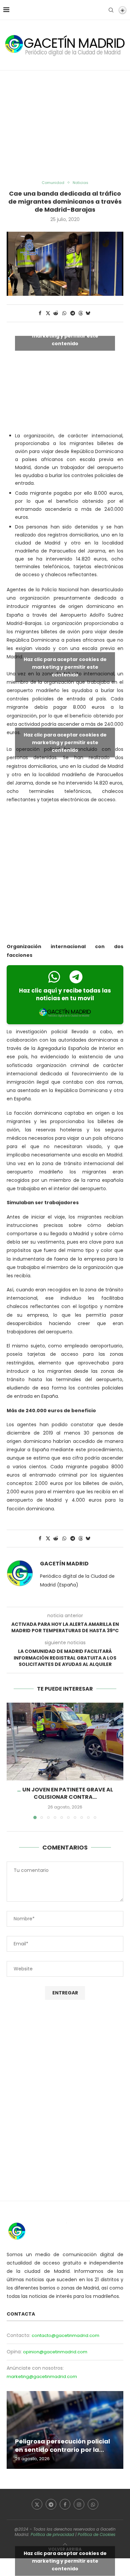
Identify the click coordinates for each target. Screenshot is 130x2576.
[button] (12, 1760)
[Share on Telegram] (73, 313)
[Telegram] (51, 2504)
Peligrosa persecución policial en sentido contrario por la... (62, 2445)
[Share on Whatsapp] (64, 313)
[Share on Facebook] (40, 313)
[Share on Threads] (81, 313)
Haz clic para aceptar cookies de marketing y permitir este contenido (65, 336)
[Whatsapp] (93, 2504)
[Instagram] (79, 2504)
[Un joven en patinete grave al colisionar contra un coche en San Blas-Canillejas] (65, 1742)
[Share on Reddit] (56, 313)
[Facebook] (65, 2504)
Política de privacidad (52, 2534)
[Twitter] (37, 2504)
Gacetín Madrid (64, 1564)
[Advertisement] (65, 126)
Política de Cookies (96, 2534)
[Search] (111, 10)
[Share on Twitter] (48, 313)
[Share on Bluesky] (88, 313)
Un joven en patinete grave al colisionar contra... (68, 1793)
